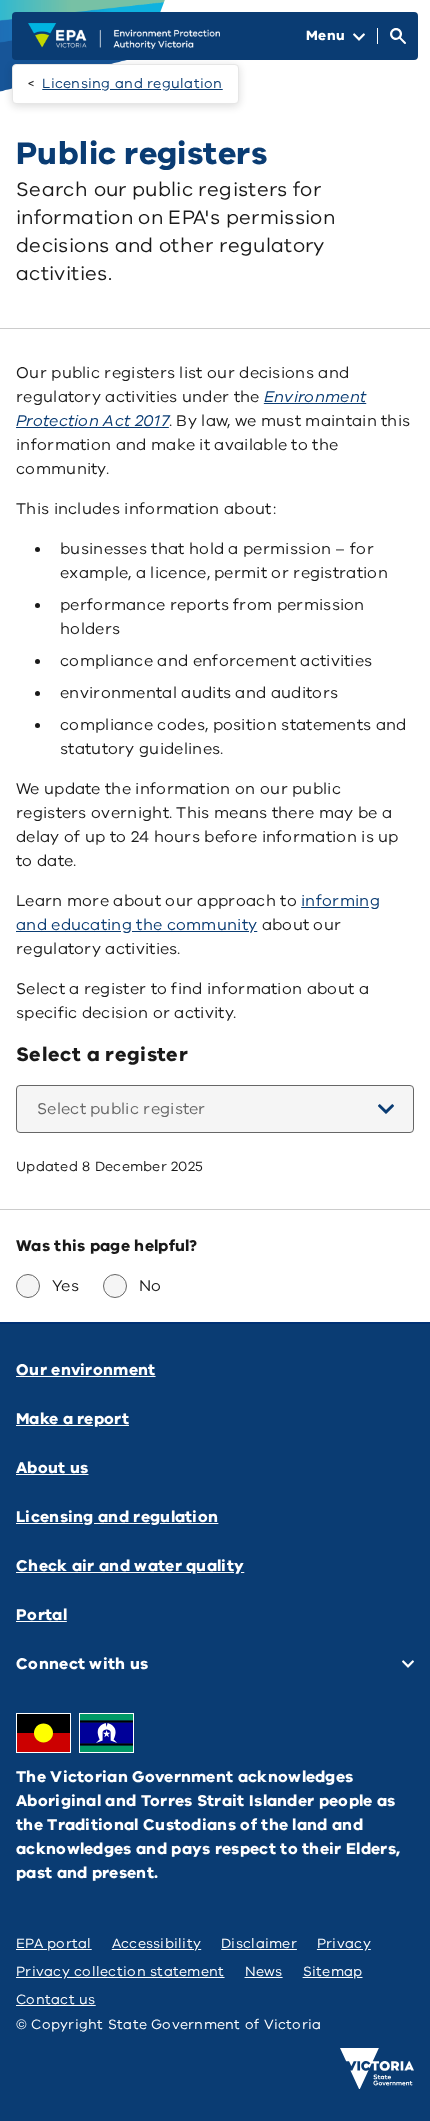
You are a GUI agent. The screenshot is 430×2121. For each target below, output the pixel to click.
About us (52, 1468)
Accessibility (157, 1943)
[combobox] (215, 1109)
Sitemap (333, 1971)
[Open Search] (398, 36)
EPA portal (54, 1943)
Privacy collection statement (120, 1971)
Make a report (72, 1419)
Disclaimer (259, 1943)
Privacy (344, 1943)
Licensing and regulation (132, 83)
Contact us (56, 1999)
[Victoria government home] (377, 2069)
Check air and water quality (130, 1566)
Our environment (86, 1370)
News (264, 1971)
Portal (41, 1615)
